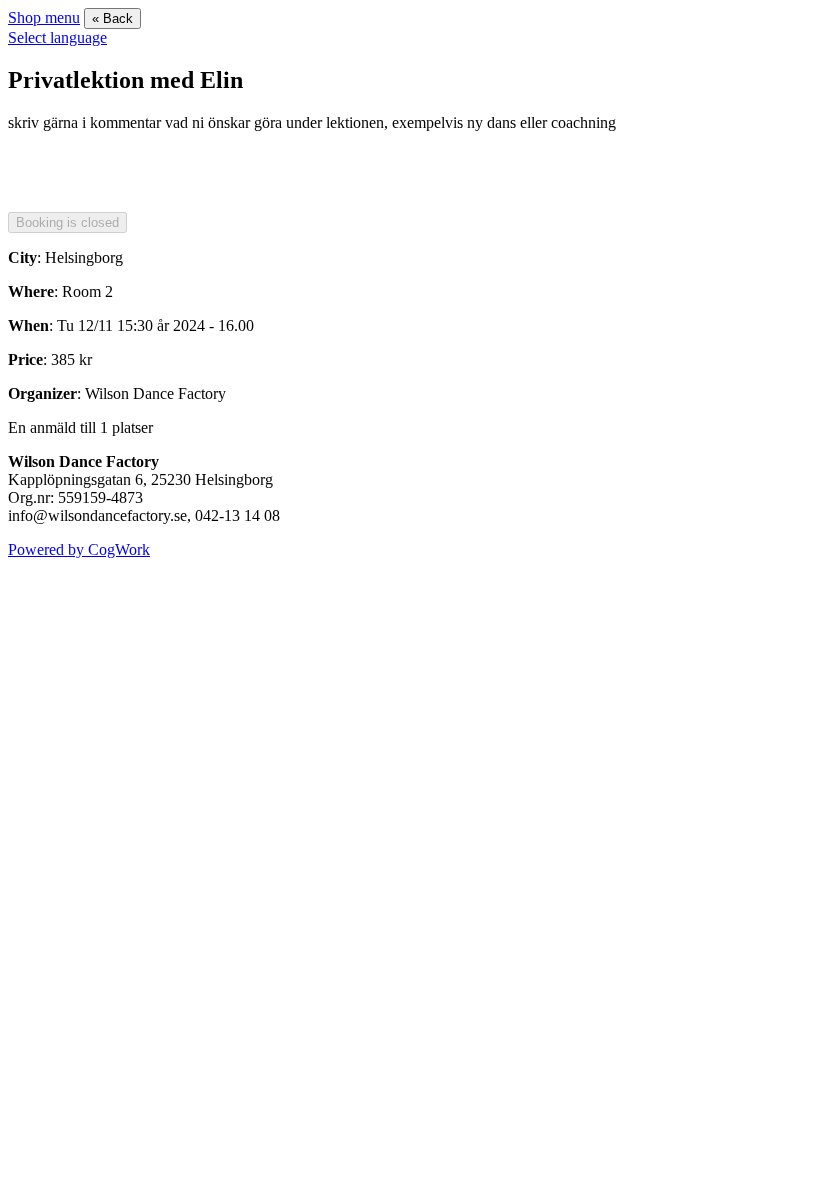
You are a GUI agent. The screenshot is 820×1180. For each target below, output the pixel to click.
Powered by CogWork (79, 549)
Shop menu (44, 17)
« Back (112, 18)
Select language (57, 37)
